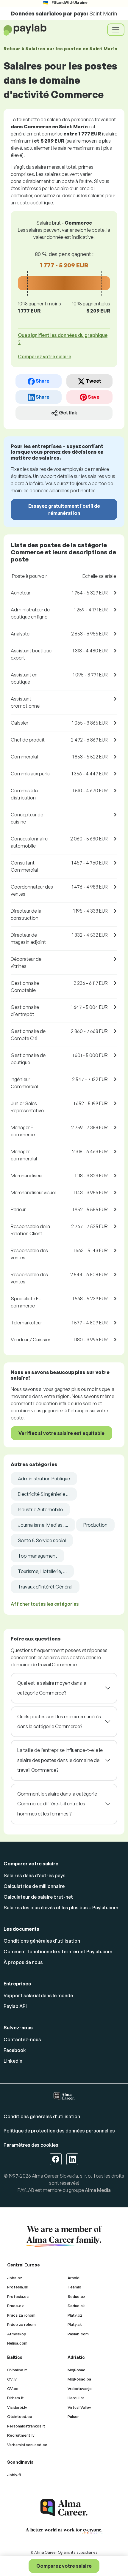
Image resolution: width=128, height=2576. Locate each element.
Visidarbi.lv (17, 2407)
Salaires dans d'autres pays (35, 1875)
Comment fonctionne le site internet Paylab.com (58, 1952)
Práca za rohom (21, 2315)
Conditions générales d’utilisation (42, 1941)
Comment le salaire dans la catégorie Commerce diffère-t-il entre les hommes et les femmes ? (57, 1804)
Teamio (74, 2287)
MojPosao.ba (79, 2379)
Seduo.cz (77, 2296)
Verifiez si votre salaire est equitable (61, 1433)
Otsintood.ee (20, 2416)
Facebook (15, 2050)
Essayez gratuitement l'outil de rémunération (64, 509)
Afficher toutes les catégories (45, 1604)
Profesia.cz (18, 2296)
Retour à (61, 49)
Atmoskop (17, 2334)
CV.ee (13, 2389)
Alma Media (98, 2190)
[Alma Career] (64, 2508)
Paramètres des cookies (31, 2145)
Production (95, 1525)
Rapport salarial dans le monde (38, 1996)
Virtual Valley (79, 2407)
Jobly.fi (14, 2475)
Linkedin (13, 2061)
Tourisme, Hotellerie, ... (42, 1571)
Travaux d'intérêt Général (45, 1587)
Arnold (74, 2278)
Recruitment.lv (21, 2435)
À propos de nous (23, 1962)
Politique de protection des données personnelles (59, 2131)
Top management (38, 1556)
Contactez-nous (22, 2039)
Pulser (73, 2416)
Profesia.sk (18, 2287)
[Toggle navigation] (116, 30)
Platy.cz (75, 2315)
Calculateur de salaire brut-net (38, 1897)
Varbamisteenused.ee (27, 2445)
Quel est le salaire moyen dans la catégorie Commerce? (52, 1688)
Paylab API (15, 2006)
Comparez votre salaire (64, 2566)
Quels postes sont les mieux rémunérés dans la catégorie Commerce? (59, 1722)
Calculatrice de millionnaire (34, 1886)
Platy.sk (75, 2324)
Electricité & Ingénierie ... (44, 1494)
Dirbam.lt (15, 2398)
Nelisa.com (17, 2343)
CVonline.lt (17, 2370)
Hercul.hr (76, 2398)
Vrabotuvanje (80, 2389)
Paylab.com (78, 2334)
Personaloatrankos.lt (26, 2426)
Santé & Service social (42, 1540)
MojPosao (77, 2370)
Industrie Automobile (40, 1509)
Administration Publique (44, 1479)
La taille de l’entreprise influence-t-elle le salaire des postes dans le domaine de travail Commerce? (60, 1760)
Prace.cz (15, 2306)
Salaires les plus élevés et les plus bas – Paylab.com (61, 1908)
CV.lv (12, 2379)
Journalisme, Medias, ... (43, 1525)
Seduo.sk (76, 2306)
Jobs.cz (15, 2278)
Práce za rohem (21, 2324)
